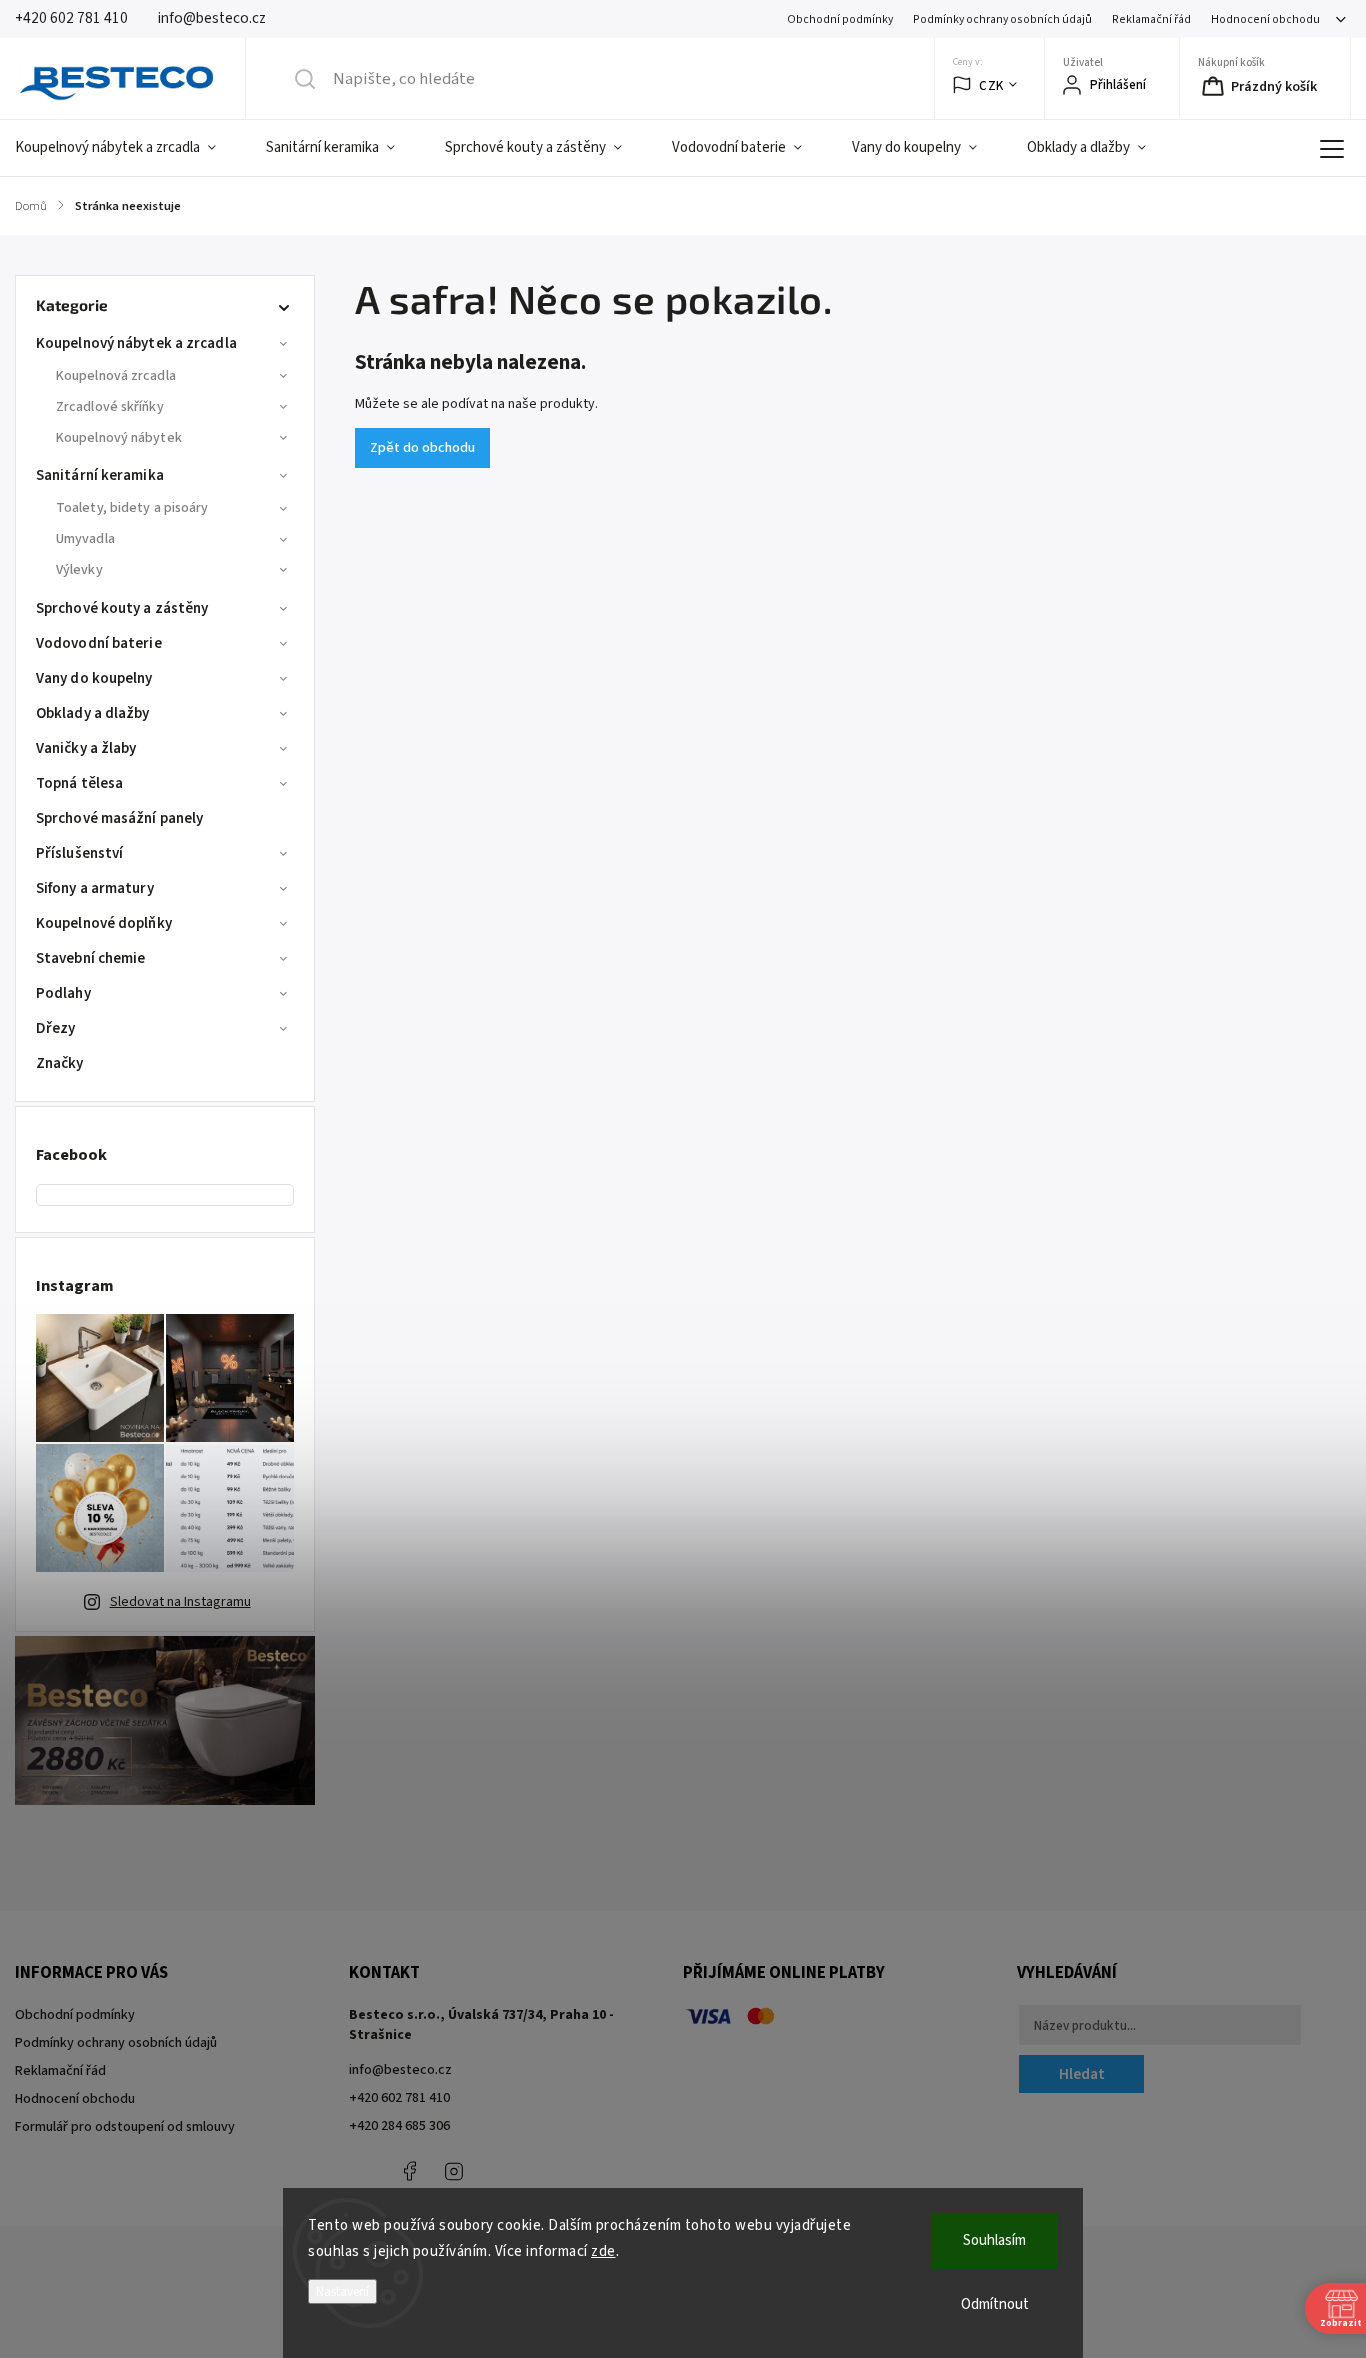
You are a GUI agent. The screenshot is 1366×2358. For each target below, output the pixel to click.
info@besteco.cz (400, 2070)
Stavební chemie (91, 958)
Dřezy (56, 1028)
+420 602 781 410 (399, 2098)
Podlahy (63, 993)
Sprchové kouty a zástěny (122, 608)
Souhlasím (994, 2240)
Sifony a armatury (95, 888)
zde (603, 2251)
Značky (60, 1063)
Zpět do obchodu (422, 448)
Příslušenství (79, 853)
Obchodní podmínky (840, 19)
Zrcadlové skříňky (110, 407)
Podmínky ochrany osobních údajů (1002, 19)
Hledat (1082, 2074)
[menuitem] (128, 148)
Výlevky (79, 570)
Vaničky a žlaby (86, 748)
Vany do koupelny (94, 678)
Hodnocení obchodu (1265, 19)
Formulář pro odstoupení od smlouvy (125, 2127)
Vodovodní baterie (99, 643)
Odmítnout (995, 2304)
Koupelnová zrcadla (116, 376)
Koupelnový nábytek (119, 438)
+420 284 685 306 (399, 2126)
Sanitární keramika (100, 475)
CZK (991, 85)
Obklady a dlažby (93, 713)
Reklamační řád (1151, 19)
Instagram (454, 2171)
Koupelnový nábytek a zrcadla (136, 343)
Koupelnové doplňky (104, 923)
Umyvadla (85, 539)
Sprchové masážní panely (119, 818)
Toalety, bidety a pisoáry (132, 508)
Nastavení (342, 2291)
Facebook (409, 2171)
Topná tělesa (79, 783)
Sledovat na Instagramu (180, 1602)
